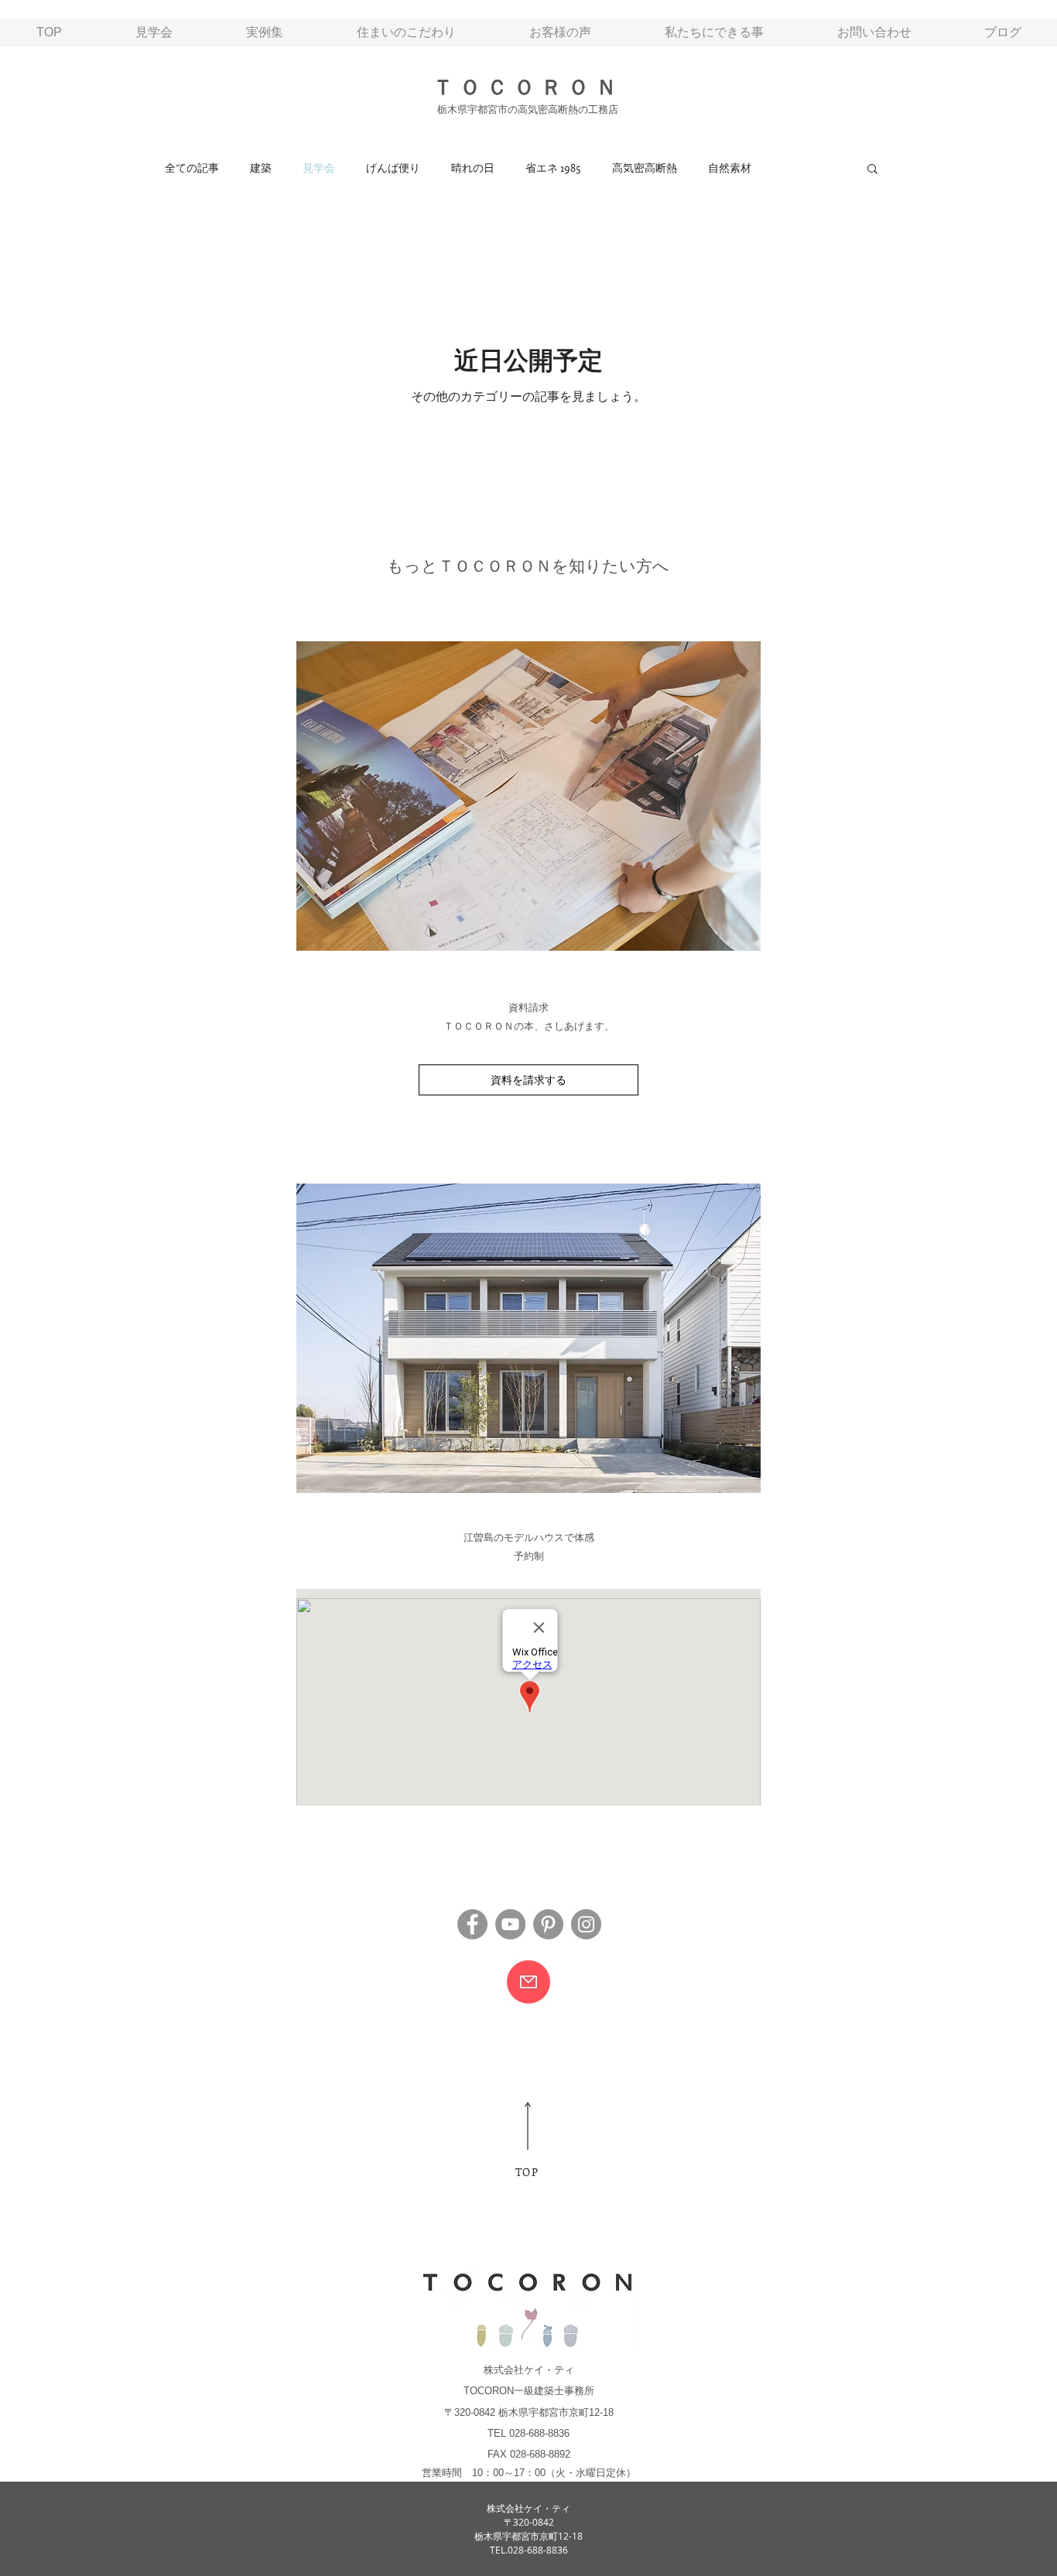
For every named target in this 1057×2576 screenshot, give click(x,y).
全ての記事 (192, 167)
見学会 (319, 167)
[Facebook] (472, 1924)
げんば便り (393, 167)
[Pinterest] (548, 1924)
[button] (872, 170)
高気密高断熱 (645, 167)
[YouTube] (510, 1924)
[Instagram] (586, 1924)
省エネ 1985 (553, 167)
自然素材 (730, 167)
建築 (261, 167)
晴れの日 (473, 167)
